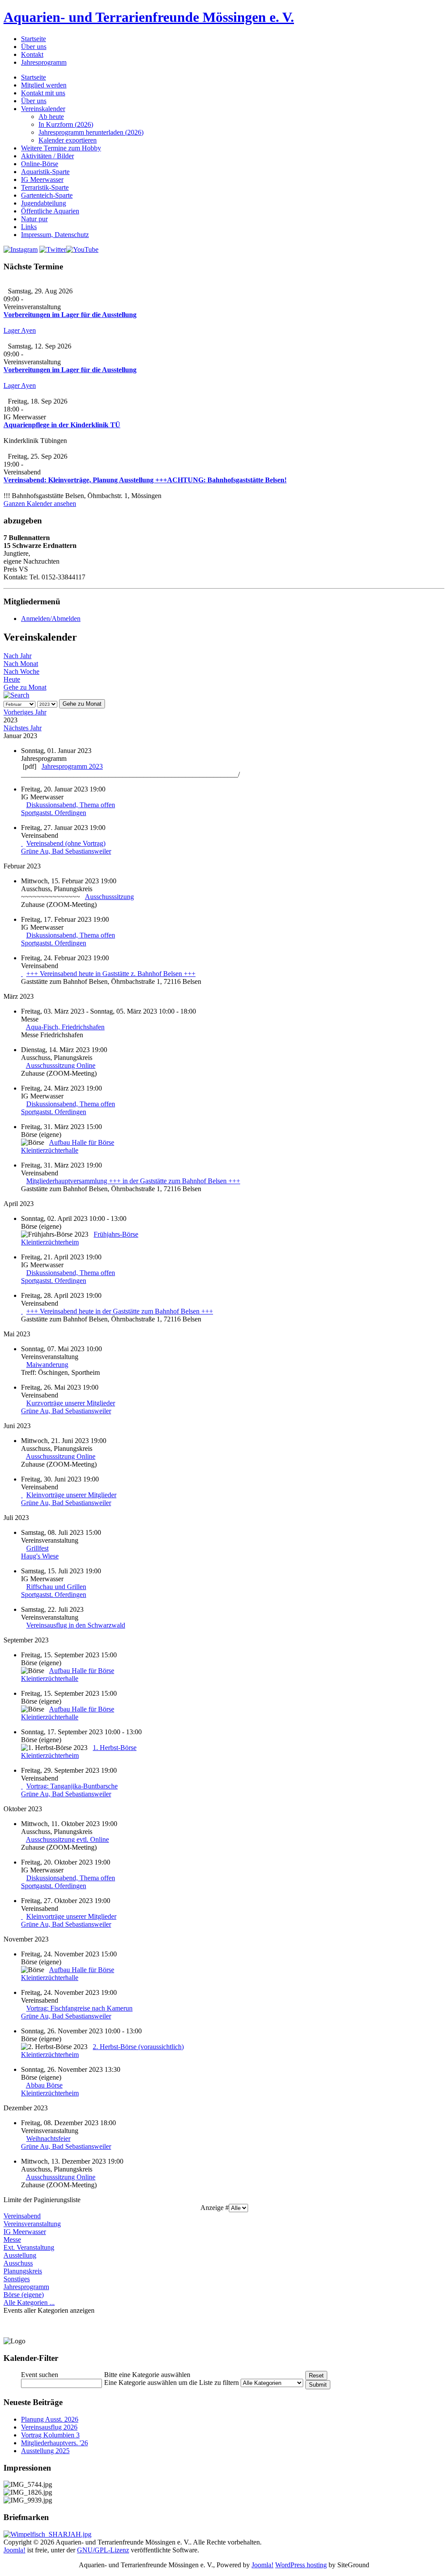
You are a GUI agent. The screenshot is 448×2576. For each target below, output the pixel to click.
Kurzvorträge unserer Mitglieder (71, 1403)
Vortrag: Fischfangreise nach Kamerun (79, 2008)
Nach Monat (21, 664)
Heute (12, 679)
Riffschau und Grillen (56, 1587)
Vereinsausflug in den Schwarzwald (76, 1625)
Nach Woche (21, 671)
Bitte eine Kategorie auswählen (147, 2375)
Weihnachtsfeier (48, 2139)
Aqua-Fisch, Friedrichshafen (65, 1027)
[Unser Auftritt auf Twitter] (53, 249)
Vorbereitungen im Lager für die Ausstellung (70, 315)
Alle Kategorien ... (29, 2302)
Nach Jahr (17, 656)
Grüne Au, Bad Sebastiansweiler (66, 851)
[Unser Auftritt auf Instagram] (21, 249)
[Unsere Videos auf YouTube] (82, 249)
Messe (12, 2240)
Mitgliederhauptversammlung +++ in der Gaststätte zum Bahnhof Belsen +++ (133, 1181)
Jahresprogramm (26, 2287)
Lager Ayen (20, 330)
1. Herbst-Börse (115, 1748)
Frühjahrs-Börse (116, 1234)
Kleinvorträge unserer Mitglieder (71, 1495)
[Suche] (16, 695)
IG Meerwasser (25, 2232)
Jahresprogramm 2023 (72, 766)
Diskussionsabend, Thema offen (71, 805)
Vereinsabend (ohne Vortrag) (66, 843)
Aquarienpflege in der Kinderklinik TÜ (62, 425)
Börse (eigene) (24, 2295)
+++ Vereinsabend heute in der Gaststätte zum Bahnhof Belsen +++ (120, 1311)
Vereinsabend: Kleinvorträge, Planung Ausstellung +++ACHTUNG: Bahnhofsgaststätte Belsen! (145, 480)
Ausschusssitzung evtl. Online (67, 1839)
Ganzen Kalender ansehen (40, 504)
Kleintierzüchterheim (50, 1242)
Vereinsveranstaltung (32, 2224)
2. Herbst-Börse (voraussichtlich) (138, 2047)
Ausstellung (20, 2255)
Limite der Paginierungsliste (42, 2200)
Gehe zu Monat (25, 687)
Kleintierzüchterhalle (50, 1150)
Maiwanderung (47, 1365)
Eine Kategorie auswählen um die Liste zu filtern (171, 2383)
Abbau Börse (44, 2085)
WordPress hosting (301, 2565)
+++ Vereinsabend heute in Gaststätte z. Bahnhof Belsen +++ (111, 974)
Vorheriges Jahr (25, 712)
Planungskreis (23, 2271)
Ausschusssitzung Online (61, 1065)
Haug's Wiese (40, 1556)
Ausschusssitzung (109, 897)
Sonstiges (17, 2279)
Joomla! (14, 2550)
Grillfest (37, 1548)
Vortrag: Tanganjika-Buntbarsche (72, 1786)
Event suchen (40, 2375)
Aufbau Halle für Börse (82, 1142)
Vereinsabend (22, 2216)
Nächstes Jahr (23, 728)
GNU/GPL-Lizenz (103, 2550)
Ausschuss (18, 2263)
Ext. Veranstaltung (29, 2247)
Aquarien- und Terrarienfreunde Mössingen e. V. (149, 17)
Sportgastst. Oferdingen (54, 813)
